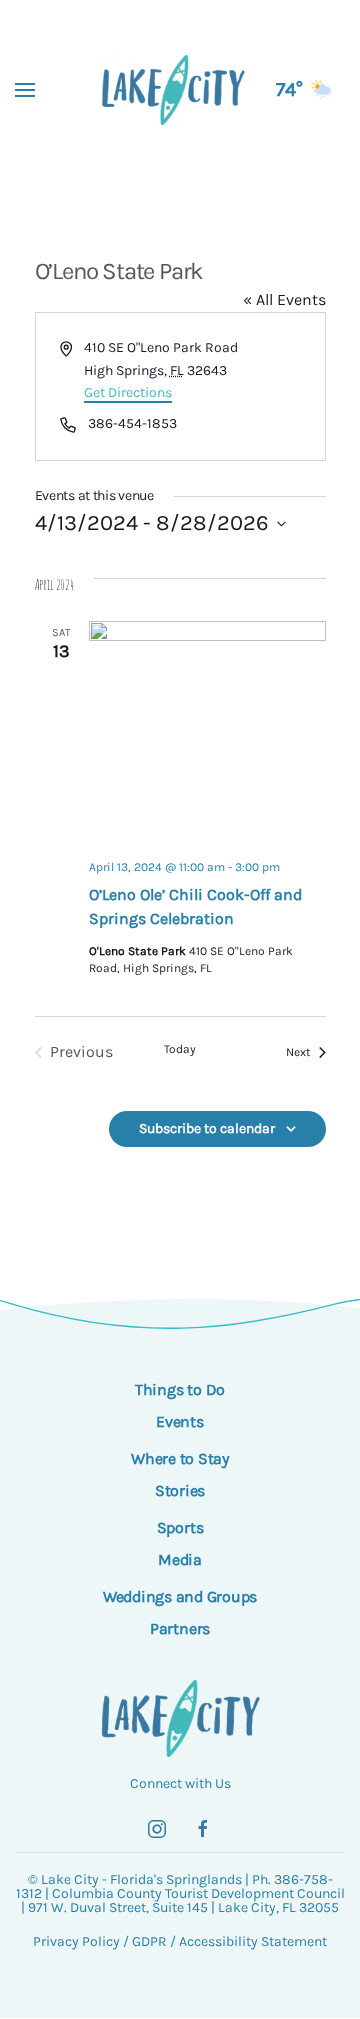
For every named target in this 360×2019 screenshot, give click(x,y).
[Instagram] (157, 1829)
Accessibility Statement (253, 1941)
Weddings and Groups (180, 1596)
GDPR (149, 1941)
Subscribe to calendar (207, 1128)
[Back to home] (180, 90)
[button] (25, 90)
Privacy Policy (76, 1941)
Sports (180, 1527)
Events (180, 1421)
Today (180, 1049)
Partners (180, 1628)
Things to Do (180, 1389)
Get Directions (128, 392)
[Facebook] (203, 1829)
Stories (180, 1490)
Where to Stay (180, 1458)
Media (180, 1559)
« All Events (284, 299)
